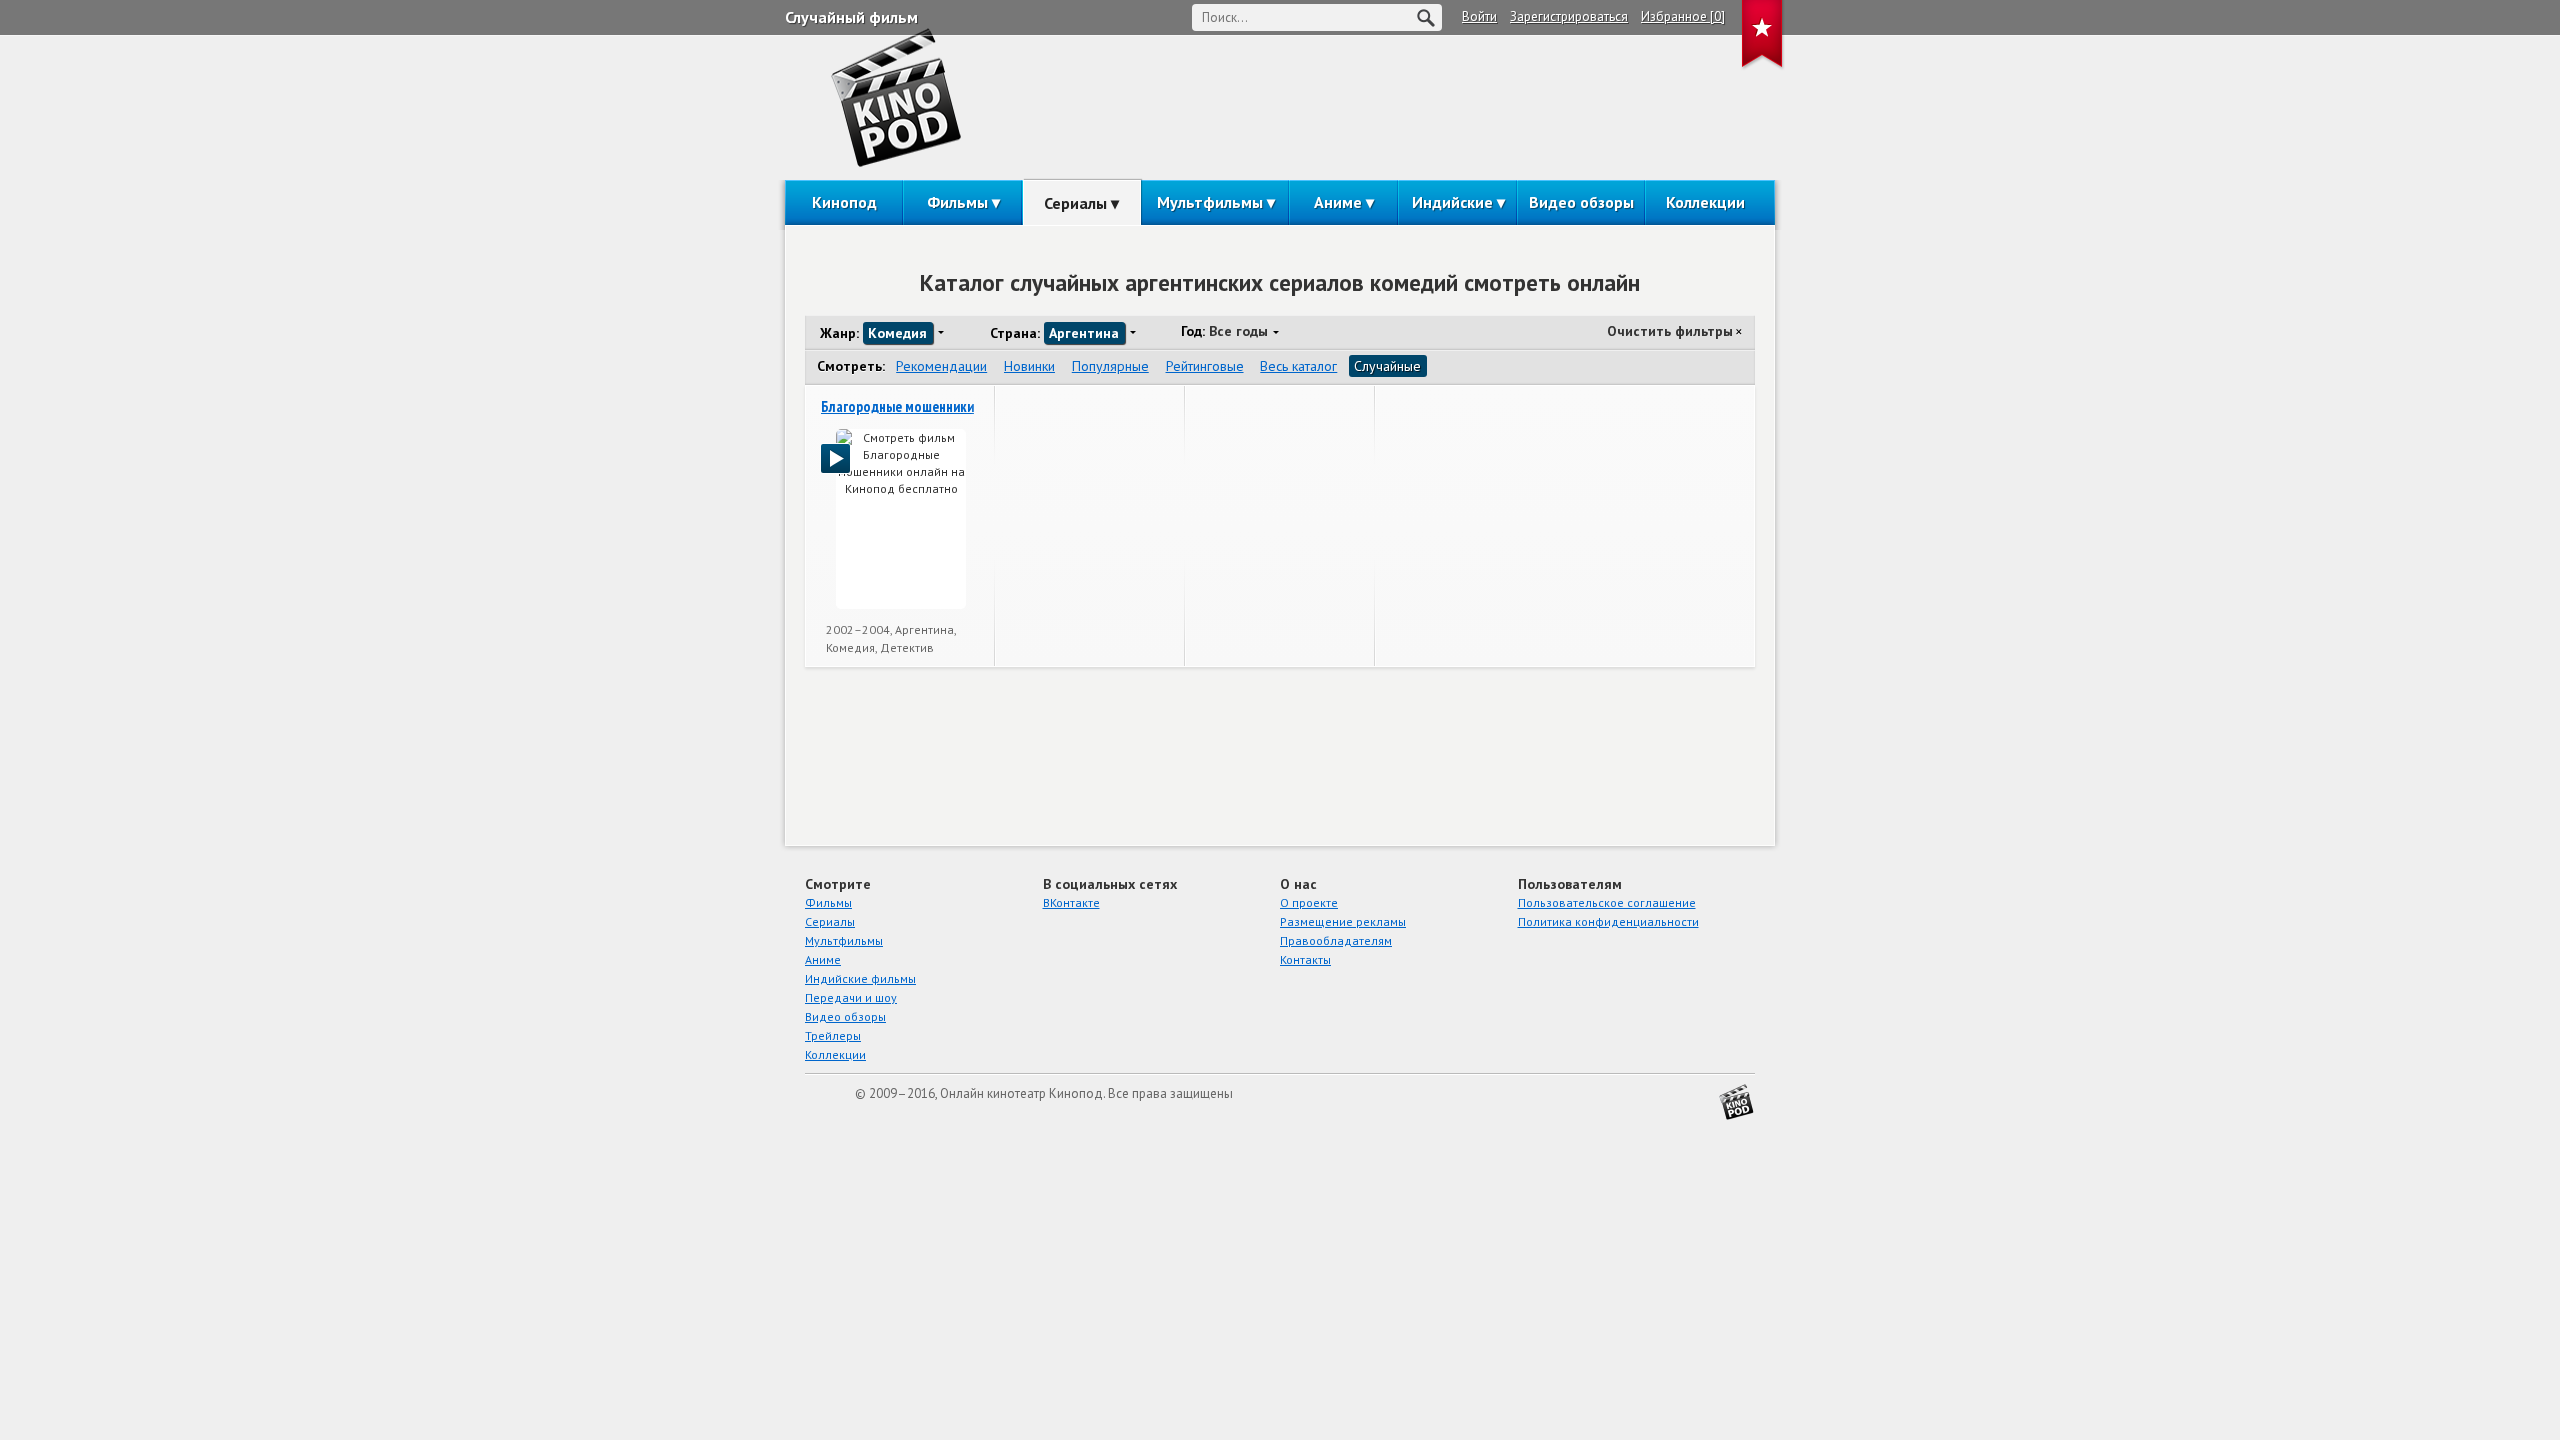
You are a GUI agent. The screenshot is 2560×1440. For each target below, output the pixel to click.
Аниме (1338, 202)
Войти (1479, 16)
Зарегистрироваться (1569, 16)
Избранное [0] (1683, 16)
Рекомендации (941, 366)
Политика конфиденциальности (1608, 921)
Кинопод (844, 202)
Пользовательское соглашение (1607, 902)
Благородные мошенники (897, 406)
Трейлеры (833, 1035)
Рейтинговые (1205, 366)
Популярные (1110, 366)
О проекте (1309, 902)
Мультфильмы (1210, 202)
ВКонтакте (1071, 902)
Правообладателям (1336, 940)
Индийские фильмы (860, 978)
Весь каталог (1298, 366)
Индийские (1452, 202)
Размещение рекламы (1343, 921)
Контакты (1305, 959)
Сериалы (1075, 203)
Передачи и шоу (851, 997)
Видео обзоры (1581, 202)
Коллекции (1705, 202)
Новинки (1029, 366)
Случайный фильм (851, 17)
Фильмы (957, 202)
